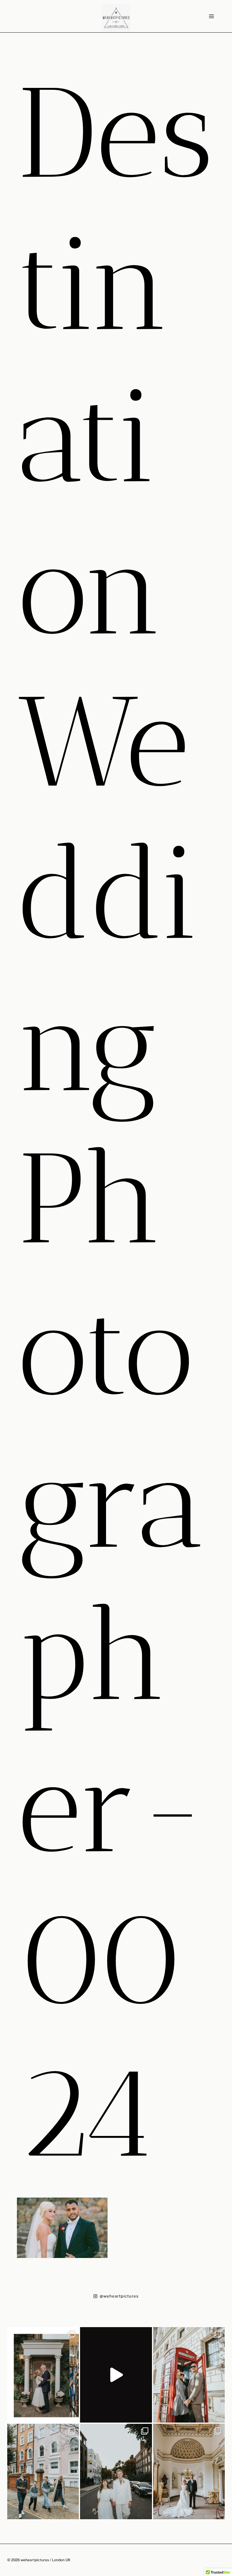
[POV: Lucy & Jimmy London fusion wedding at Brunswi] (116, 2375)
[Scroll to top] (227, 2197)
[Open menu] (211, 16)
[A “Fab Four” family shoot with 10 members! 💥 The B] (43, 2471)
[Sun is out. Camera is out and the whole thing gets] (189, 2375)
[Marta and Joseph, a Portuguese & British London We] (116, 2471)
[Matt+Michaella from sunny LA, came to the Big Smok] (189, 2471)
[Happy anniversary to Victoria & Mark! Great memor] (43, 2375)
